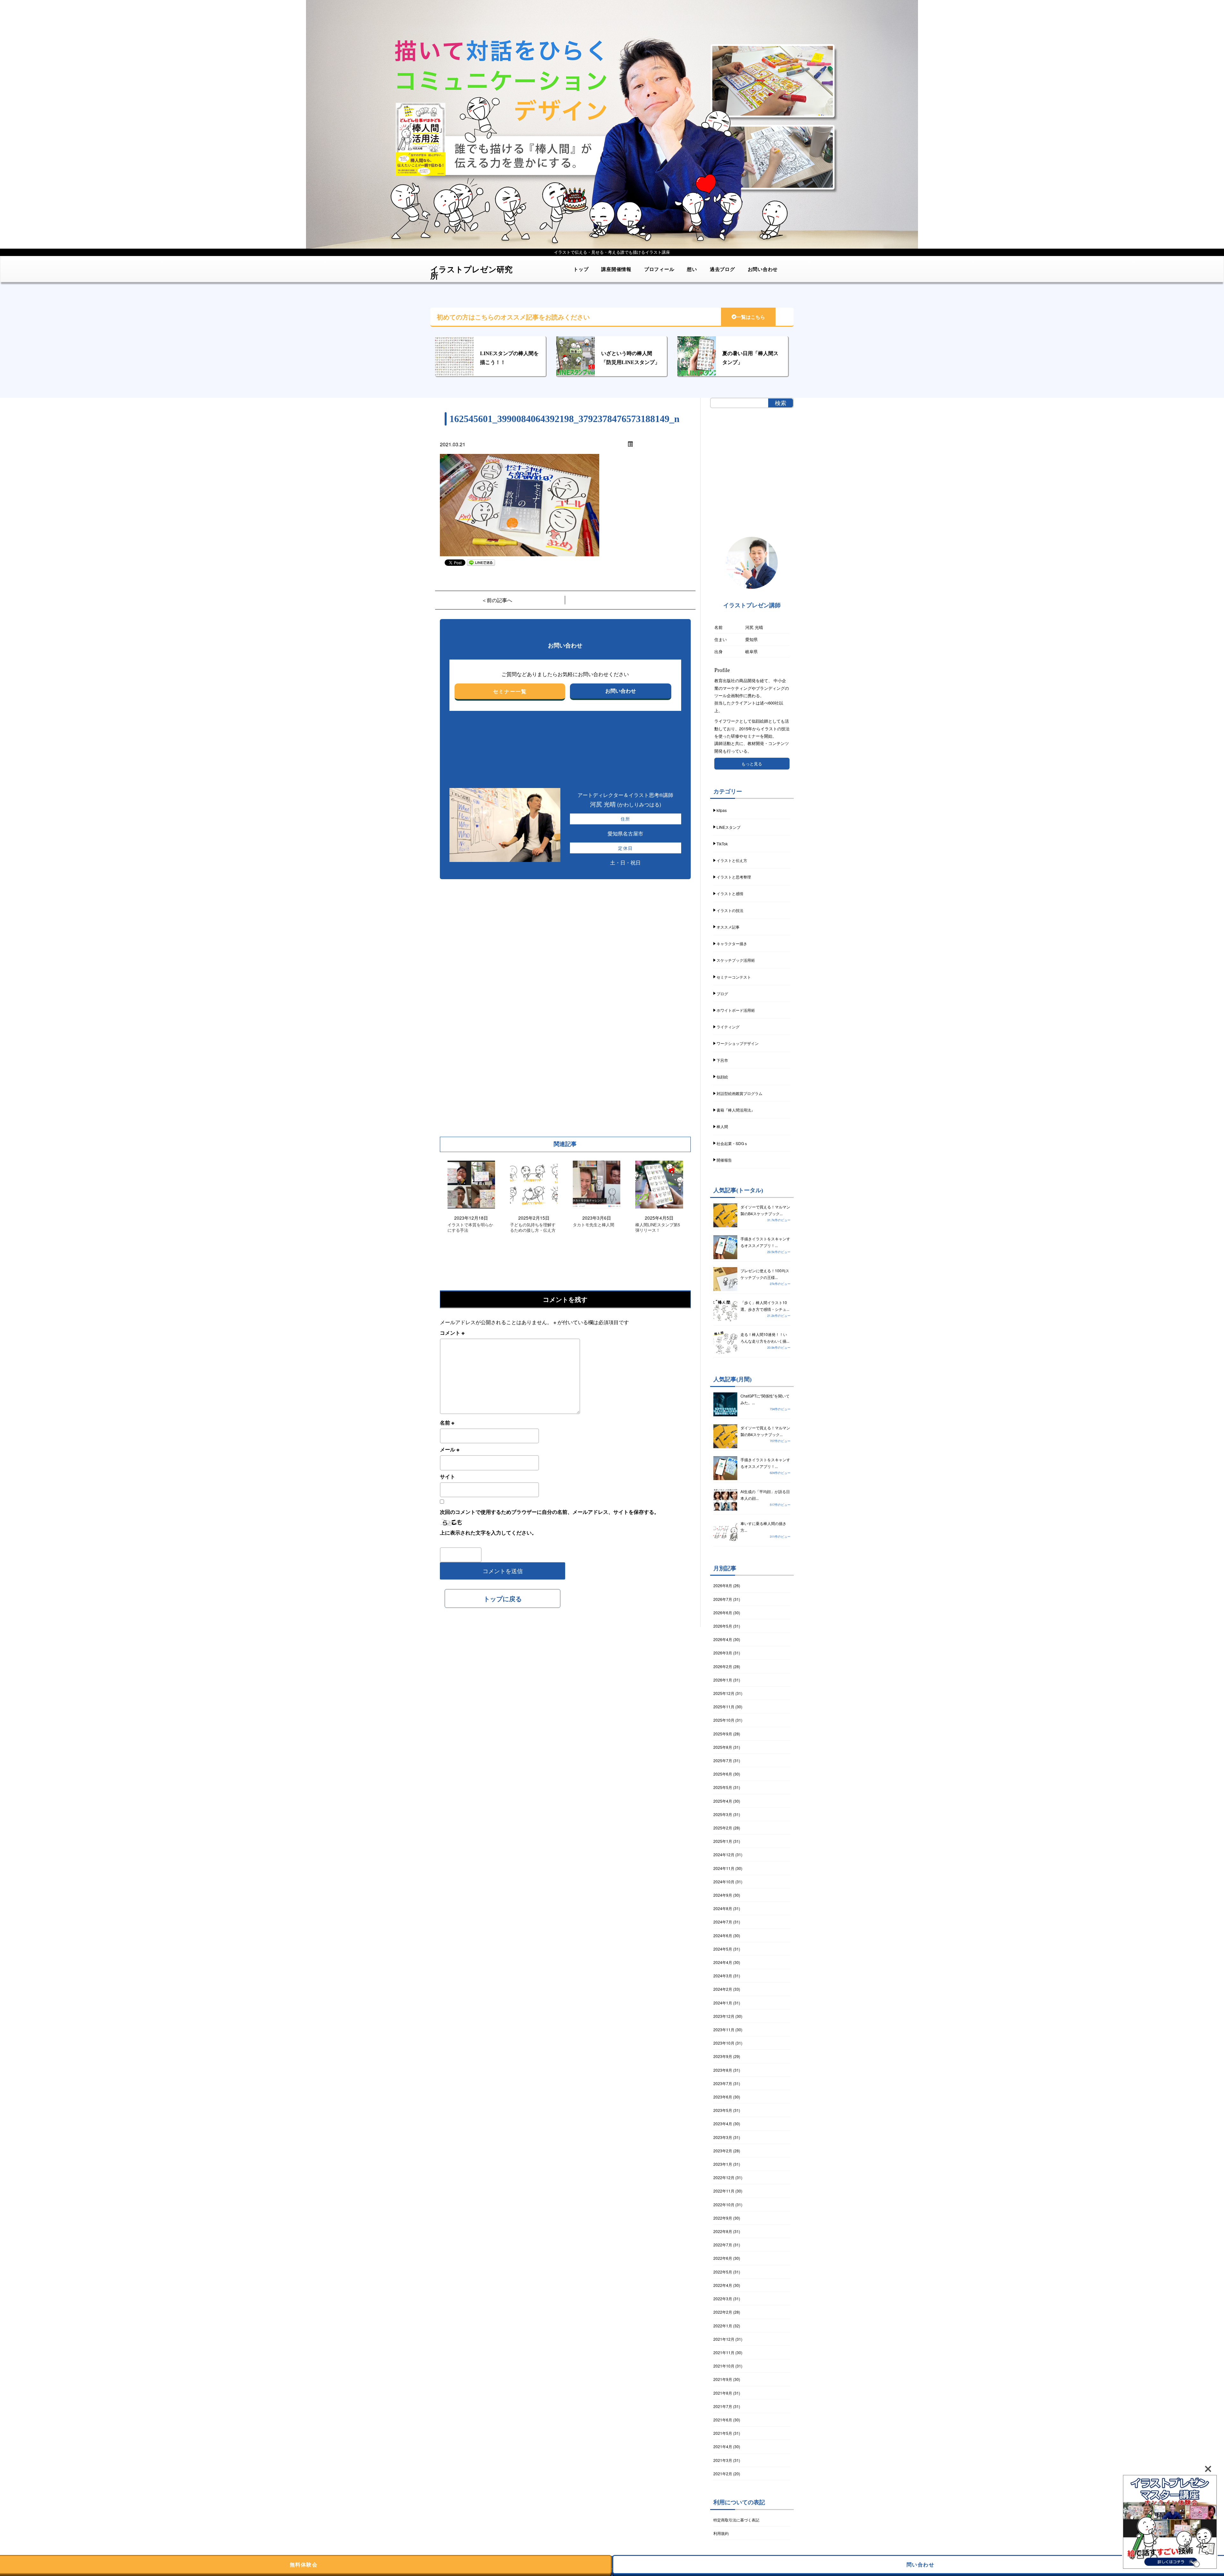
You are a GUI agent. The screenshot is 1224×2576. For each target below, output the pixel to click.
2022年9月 (723, 2218)
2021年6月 (723, 2420)
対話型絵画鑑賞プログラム (739, 1093)
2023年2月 (723, 2151)
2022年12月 (724, 2177)
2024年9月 (723, 1895)
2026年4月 (723, 1639)
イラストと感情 (730, 893)
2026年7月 (723, 1599)
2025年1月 (723, 1841)
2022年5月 (723, 2272)
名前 (447, 1423)
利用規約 (721, 2533)
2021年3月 (723, 2460)
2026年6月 (723, 1613)
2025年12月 (724, 1693)
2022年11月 (724, 2191)
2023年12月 (724, 2016)
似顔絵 (722, 1077)
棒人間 (722, 1126)
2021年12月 (724, 2339)
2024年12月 (724, 1854)
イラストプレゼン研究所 (471, 270)
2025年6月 (723, 1774)
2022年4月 (723, 2285)
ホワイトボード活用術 (736, 1010)
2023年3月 (723, 2137)
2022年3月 (723, 2299)
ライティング (728, 1027)
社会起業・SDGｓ (732, 1143)
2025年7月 (723, 1760)
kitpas (722, 810)
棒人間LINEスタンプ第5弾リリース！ (658, 1228)
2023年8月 (723, 2070)
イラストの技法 (730, 910)
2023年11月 (724, 2029)
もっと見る (752, 764)
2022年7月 (723, 2245)
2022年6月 (723, 2258)
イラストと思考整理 (734, 877)
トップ (581, 269)
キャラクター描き (732, 943)
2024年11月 (724, 1868)
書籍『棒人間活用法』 (736, 1110)
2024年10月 (724, 1882)
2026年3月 (723, 1653)
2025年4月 (723, 1801)
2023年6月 (723, 2097)
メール (450, 1449)
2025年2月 (723, 1828)
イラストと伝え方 (732, 860)
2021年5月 (723, 2433)
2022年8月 (723, 2231)
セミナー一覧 (510, 691)
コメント (452, 1333)
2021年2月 (723, 2474)
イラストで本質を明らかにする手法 (470, 1228)
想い (692, 269)
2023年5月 (723, 2110)
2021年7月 (723, 2406)
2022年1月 (723, 2326)
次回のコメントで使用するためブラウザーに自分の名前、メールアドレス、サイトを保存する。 (550, 1512)
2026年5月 (723, 1626)
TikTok (722, 844)
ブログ (722, 993)
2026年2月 (723, 1666)
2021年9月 (723, 2379)
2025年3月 (723, 1814)
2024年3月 (723, 1976)
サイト (448, 1476)
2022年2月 (723, 2312)
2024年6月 (723, 1935)
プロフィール (659, 269)
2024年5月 (723, 1949)
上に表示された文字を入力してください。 (488, 1532)
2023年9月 (723, 2056)
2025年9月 (723, 1734)
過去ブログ (722, 269)
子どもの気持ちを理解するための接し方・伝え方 (533, 1228)
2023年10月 (724, 2043)
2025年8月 (723, 1747)
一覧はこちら (751, 317)
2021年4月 (723, 2446)
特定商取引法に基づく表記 (736, 2520)
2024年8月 (723, 1908)
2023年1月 (723, 2164)
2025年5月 (723, 1787)
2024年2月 (723, 1989)
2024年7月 (723, 1922)
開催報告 (724, 1160)
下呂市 (722, 1060)
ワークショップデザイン (738, 1043)
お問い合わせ (763, 269)
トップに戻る (503, 1598)
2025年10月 (724, 1720)
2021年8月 (723, 2393)
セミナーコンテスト (734, 977)
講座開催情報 (616, 269)
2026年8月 (723, 1585)
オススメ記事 (728, 927)
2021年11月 (724, 2352)
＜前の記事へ (497, 600)
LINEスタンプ (729, 827)
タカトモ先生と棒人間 (594, 1225)
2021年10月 (724, 2366)
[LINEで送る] (481, 562)
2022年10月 (724, 2204)
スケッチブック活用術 (736, 960)
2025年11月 (724, 1707)
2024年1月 (723, 2003)
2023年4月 (723, 2124)
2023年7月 (723, 2083)
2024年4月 (723, 1962)
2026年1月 (723, 1680)
